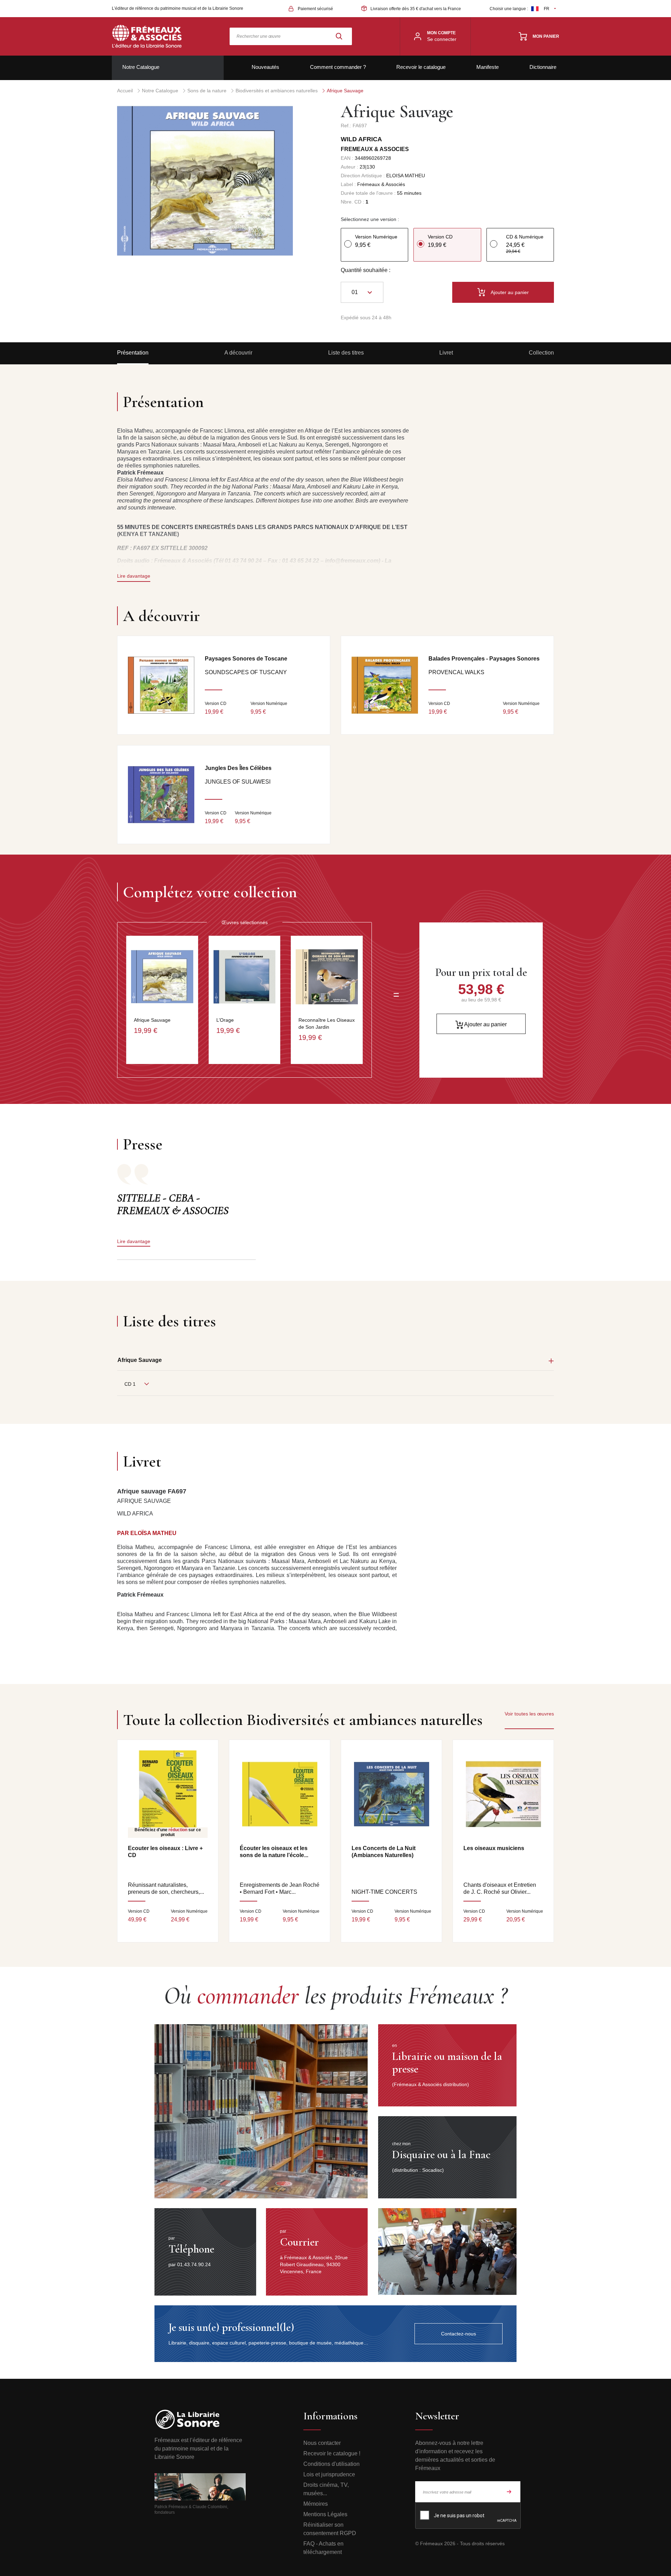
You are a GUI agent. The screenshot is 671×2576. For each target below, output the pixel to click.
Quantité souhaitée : (366, 270)
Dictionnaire (543, 67)
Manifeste (488, 67)
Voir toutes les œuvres (529, 1714)
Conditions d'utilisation (331, 2464)
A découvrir (238, 353)
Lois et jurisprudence (329, 2474)
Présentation (133, 353)
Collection (541, 353)
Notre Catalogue (141, 67)
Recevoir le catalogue (421, 67)
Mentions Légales (325, 2514)
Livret (446, 353)
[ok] (509, 2492)
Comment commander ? (338, 67)
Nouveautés (265, 67)
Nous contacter (322, 2443)
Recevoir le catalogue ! (332, 2453)
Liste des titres (346, 353)
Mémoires (316, 2504)
